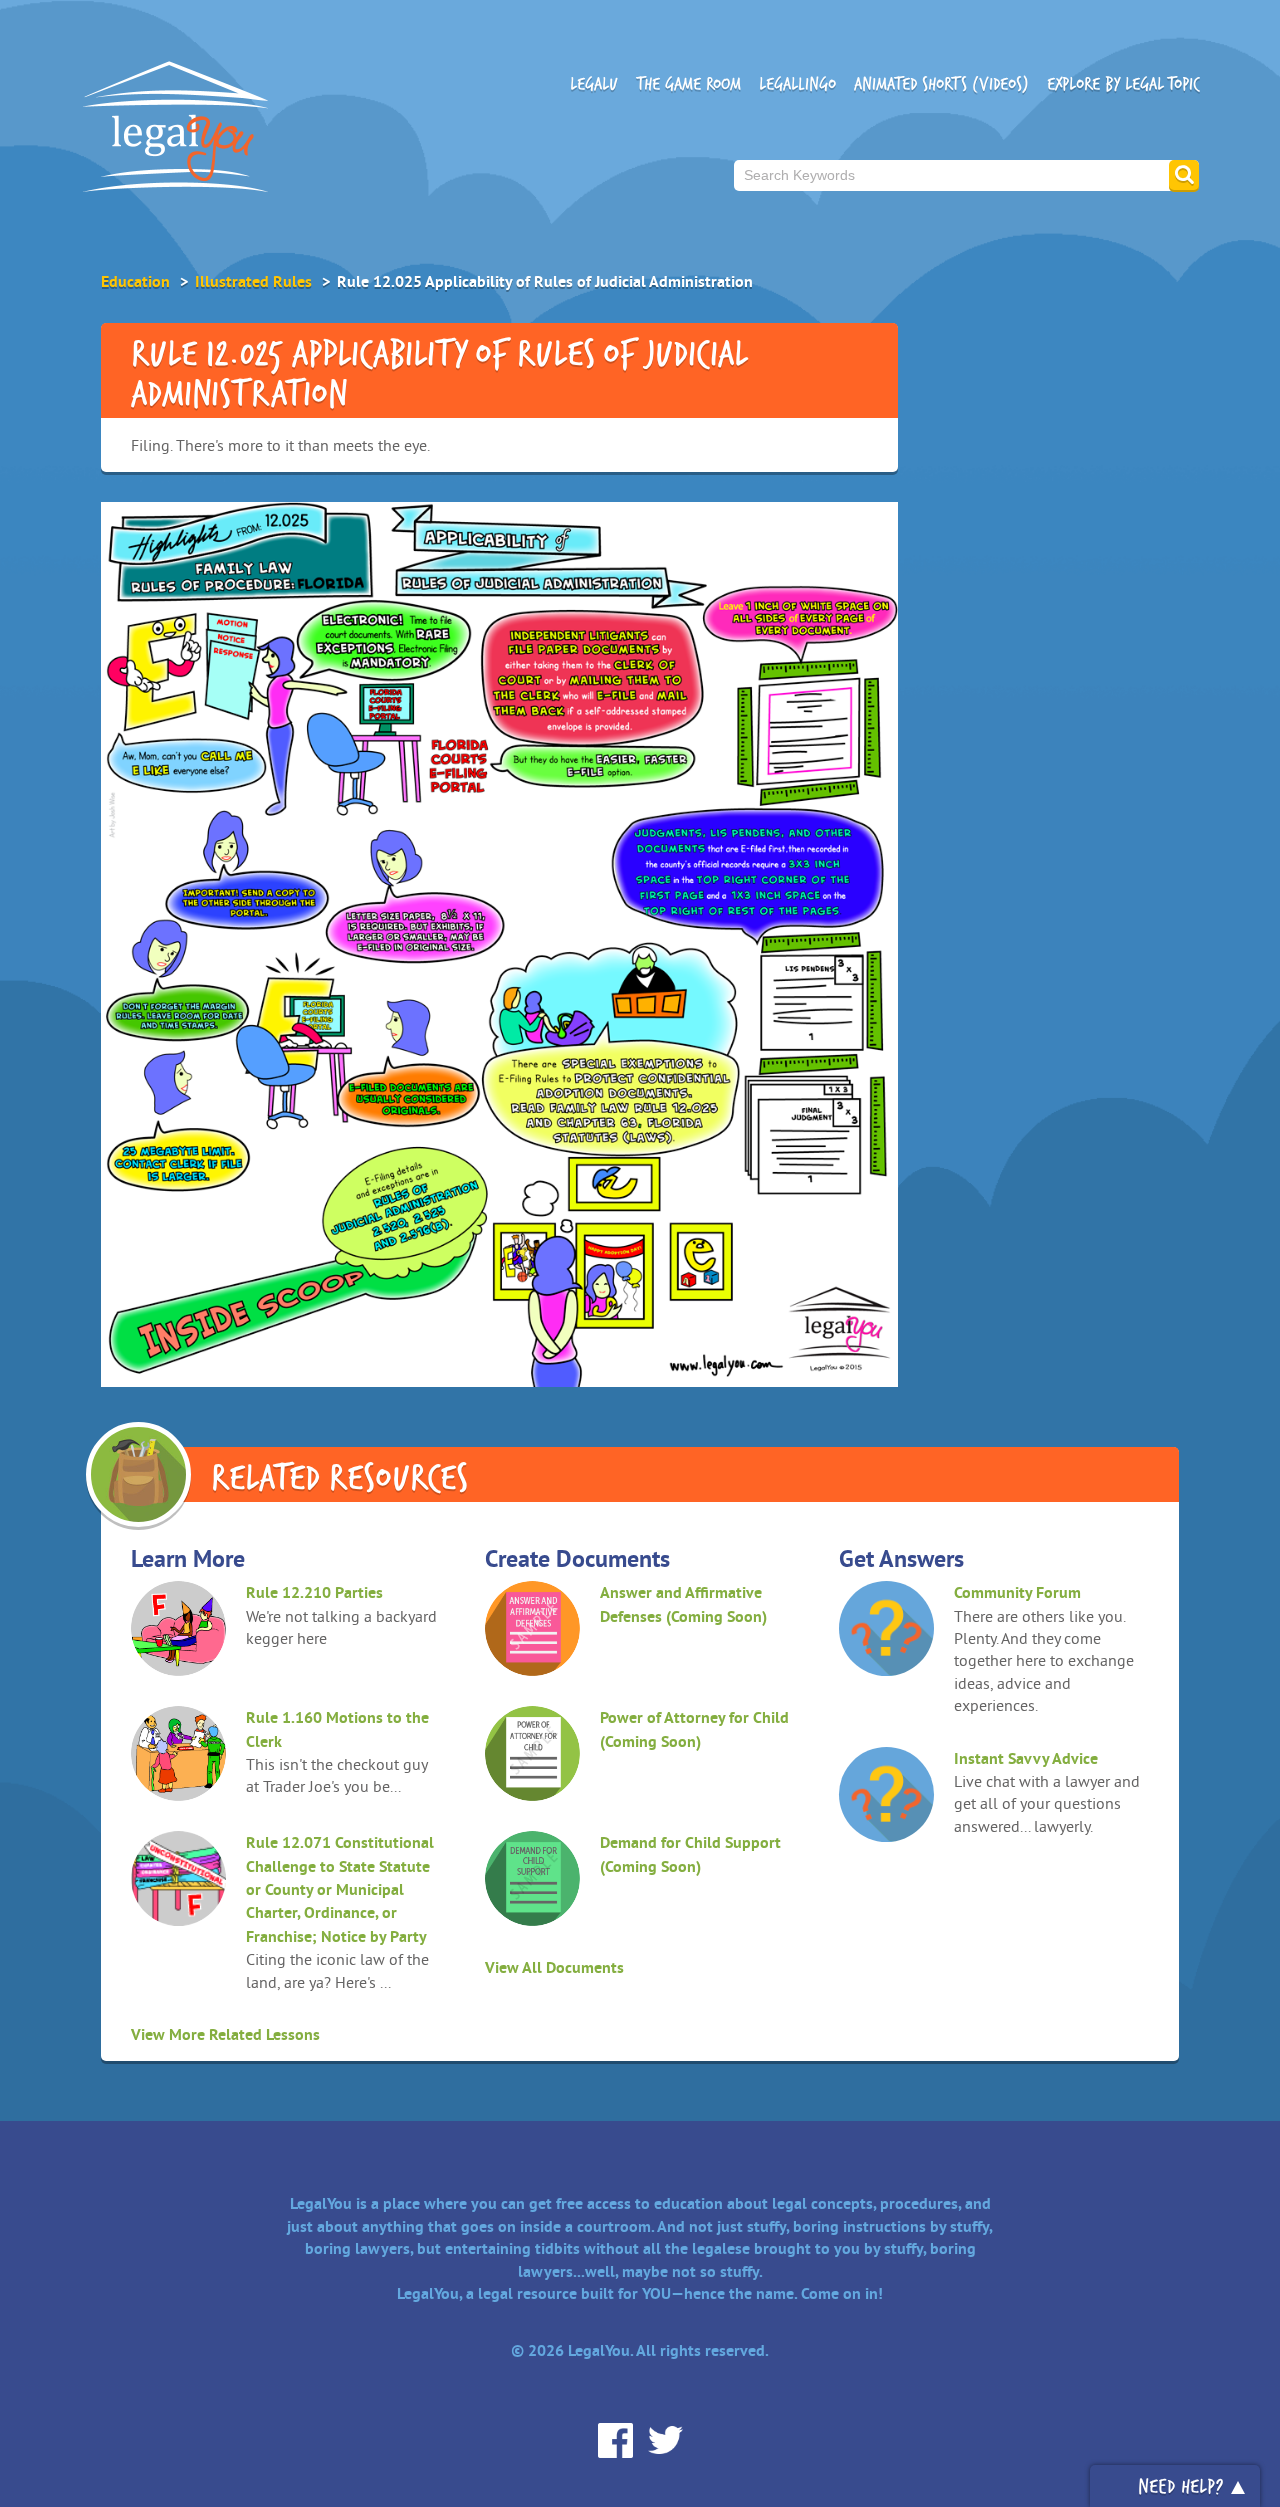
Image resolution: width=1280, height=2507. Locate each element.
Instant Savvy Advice (1026, 1758)
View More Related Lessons (225, 2034)
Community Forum (1017, 1592)
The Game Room (688, 84)
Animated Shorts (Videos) (941, 84)
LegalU (594, 84)
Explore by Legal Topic (1123, 84)
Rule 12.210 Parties (314, 1592)
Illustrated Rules (253, 281)
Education (135, 281)
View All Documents (554, 1967)
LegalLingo (797, 84)
